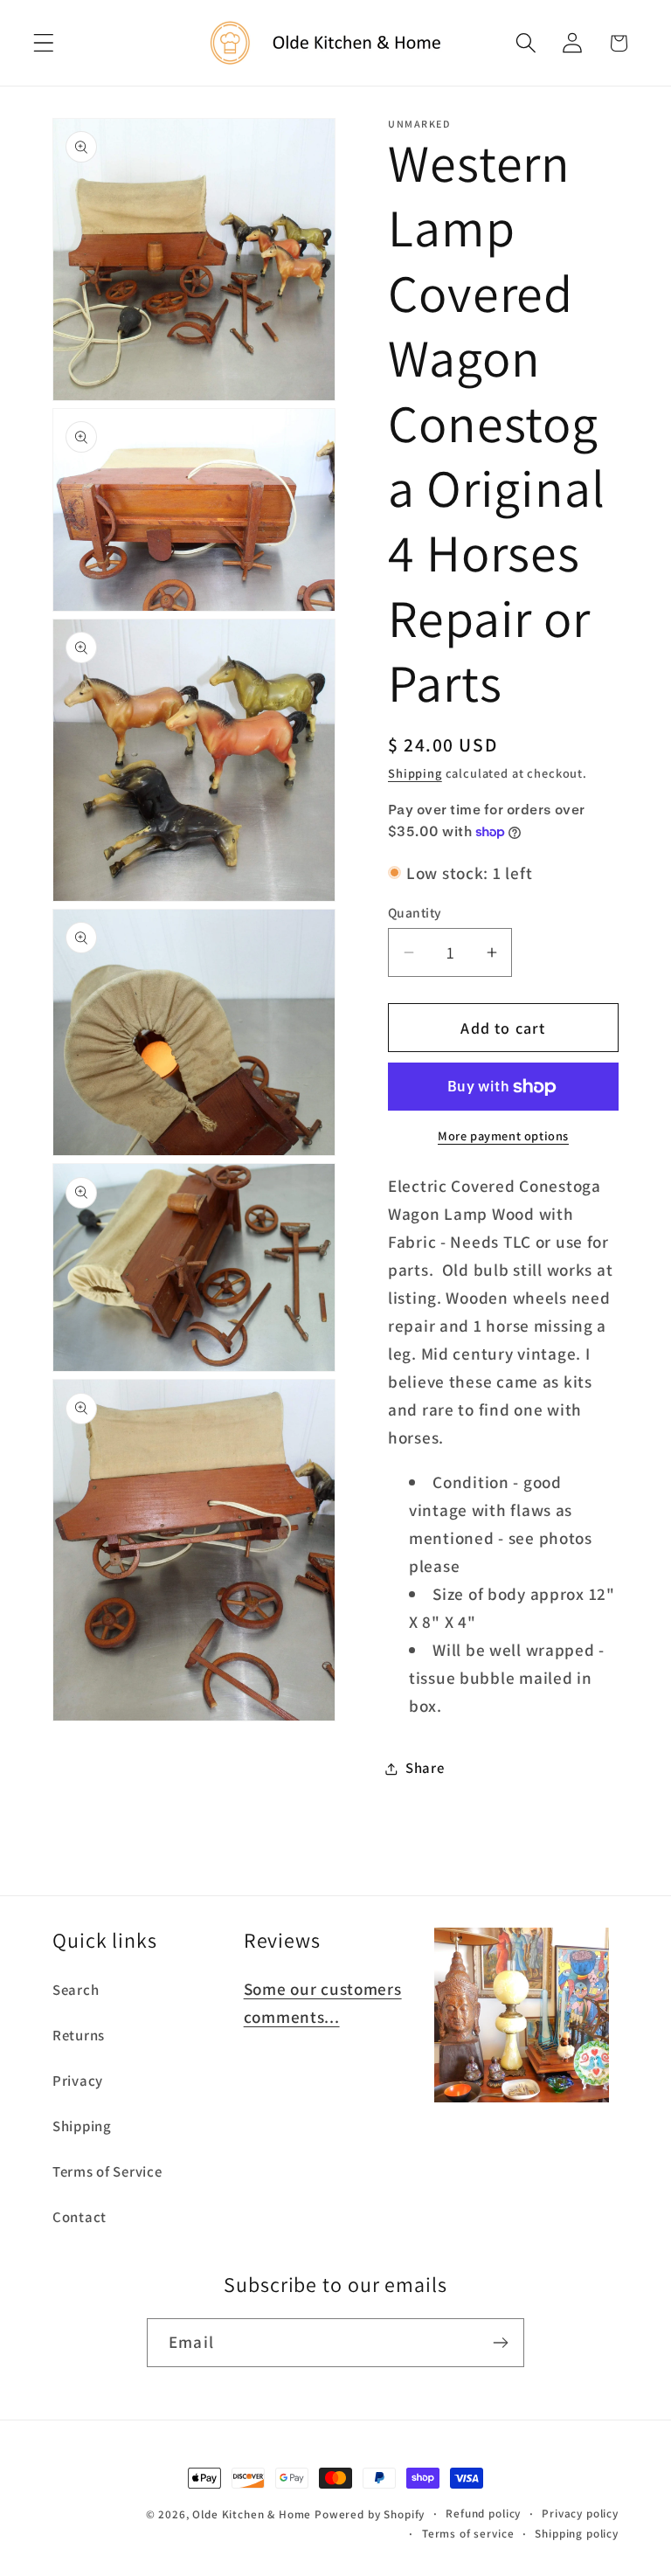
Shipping (415, 773)
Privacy (78, 2081)
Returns (79, 2035)
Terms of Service (107, 2171)
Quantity (415, 912)
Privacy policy (580, 2514)
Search (76, 1990)
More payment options (503, 1136)
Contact (80, 2217)
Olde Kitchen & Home (252, 2514)
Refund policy (483, 2514)
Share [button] (425, 1768)
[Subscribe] (500, 2343)
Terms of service (468, 2534)
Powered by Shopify (370, 2514)
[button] (44, 43)
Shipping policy (577, 2534)
